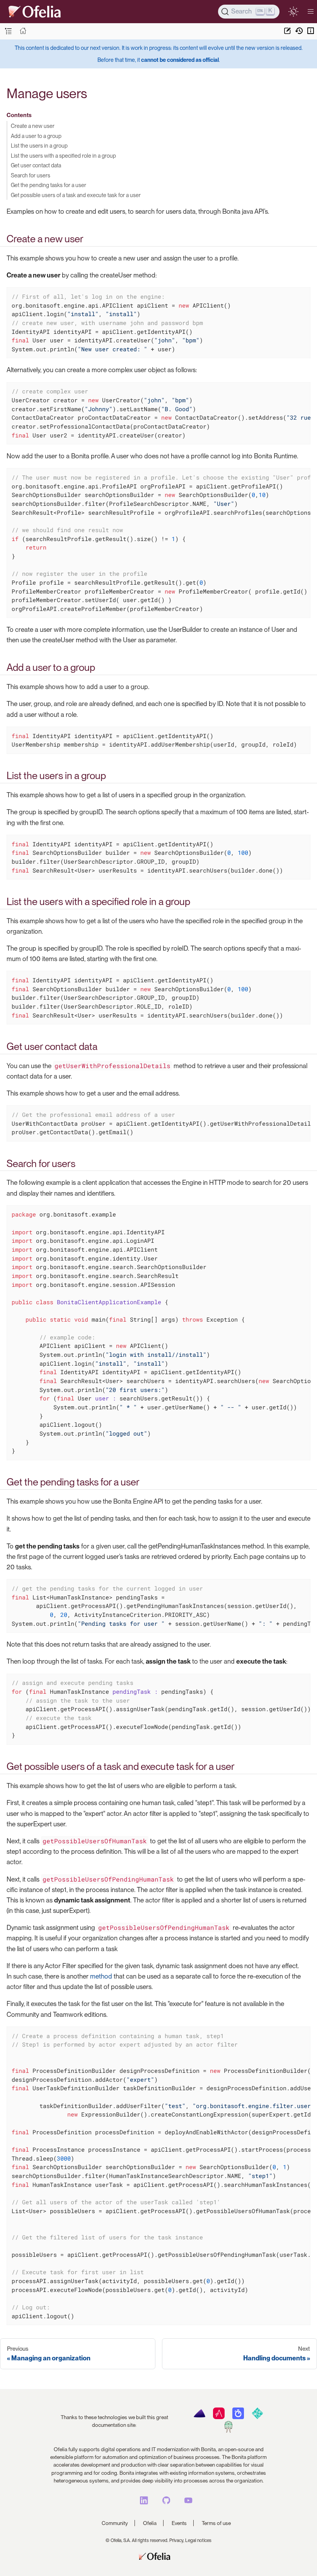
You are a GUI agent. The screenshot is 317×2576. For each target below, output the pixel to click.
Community (115, 2523)
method (101, 1976)
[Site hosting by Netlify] (257, 2417)
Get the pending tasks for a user (49, 185)
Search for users (31, 175)
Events (179, 2523)
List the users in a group (39, 145)
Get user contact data (36, 165)
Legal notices (198, 2540)
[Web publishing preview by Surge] (228, 2431)
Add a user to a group (36, 136)
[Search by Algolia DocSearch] (238, 2417)
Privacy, (177, 2540)
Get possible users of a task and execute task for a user (76, 195)
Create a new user (33, 126)
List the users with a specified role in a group (63, 156)
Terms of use (216, 2523)
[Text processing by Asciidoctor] (219, 2417)
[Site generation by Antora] (199, 2417)
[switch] (293, 11)
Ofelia (150, 2523)
